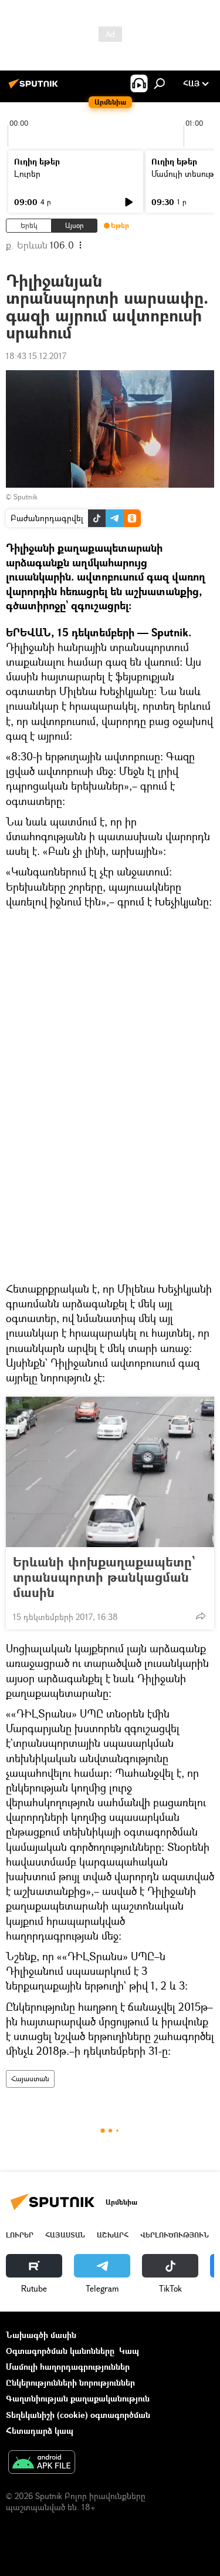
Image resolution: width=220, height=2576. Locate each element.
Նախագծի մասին (41, 2335)
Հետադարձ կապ (40, 2431)
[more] (201, 1616)
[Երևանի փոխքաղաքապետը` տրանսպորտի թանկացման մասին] (110, 1472)
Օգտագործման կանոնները (60, 2351)
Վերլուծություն (175, 2235)
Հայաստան (30, 2079)
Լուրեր (27, 174)
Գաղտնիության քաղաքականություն (78, 2398)
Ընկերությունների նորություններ (70, 2382)
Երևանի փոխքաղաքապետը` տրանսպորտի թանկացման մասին (104, 1577)
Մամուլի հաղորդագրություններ (68, 2367)
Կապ (129, 2351)
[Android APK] (42, 2463)
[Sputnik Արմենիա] (35, 88)
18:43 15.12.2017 (36, 356)
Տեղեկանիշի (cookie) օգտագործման (78, 2415)
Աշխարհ (113, 2235)
